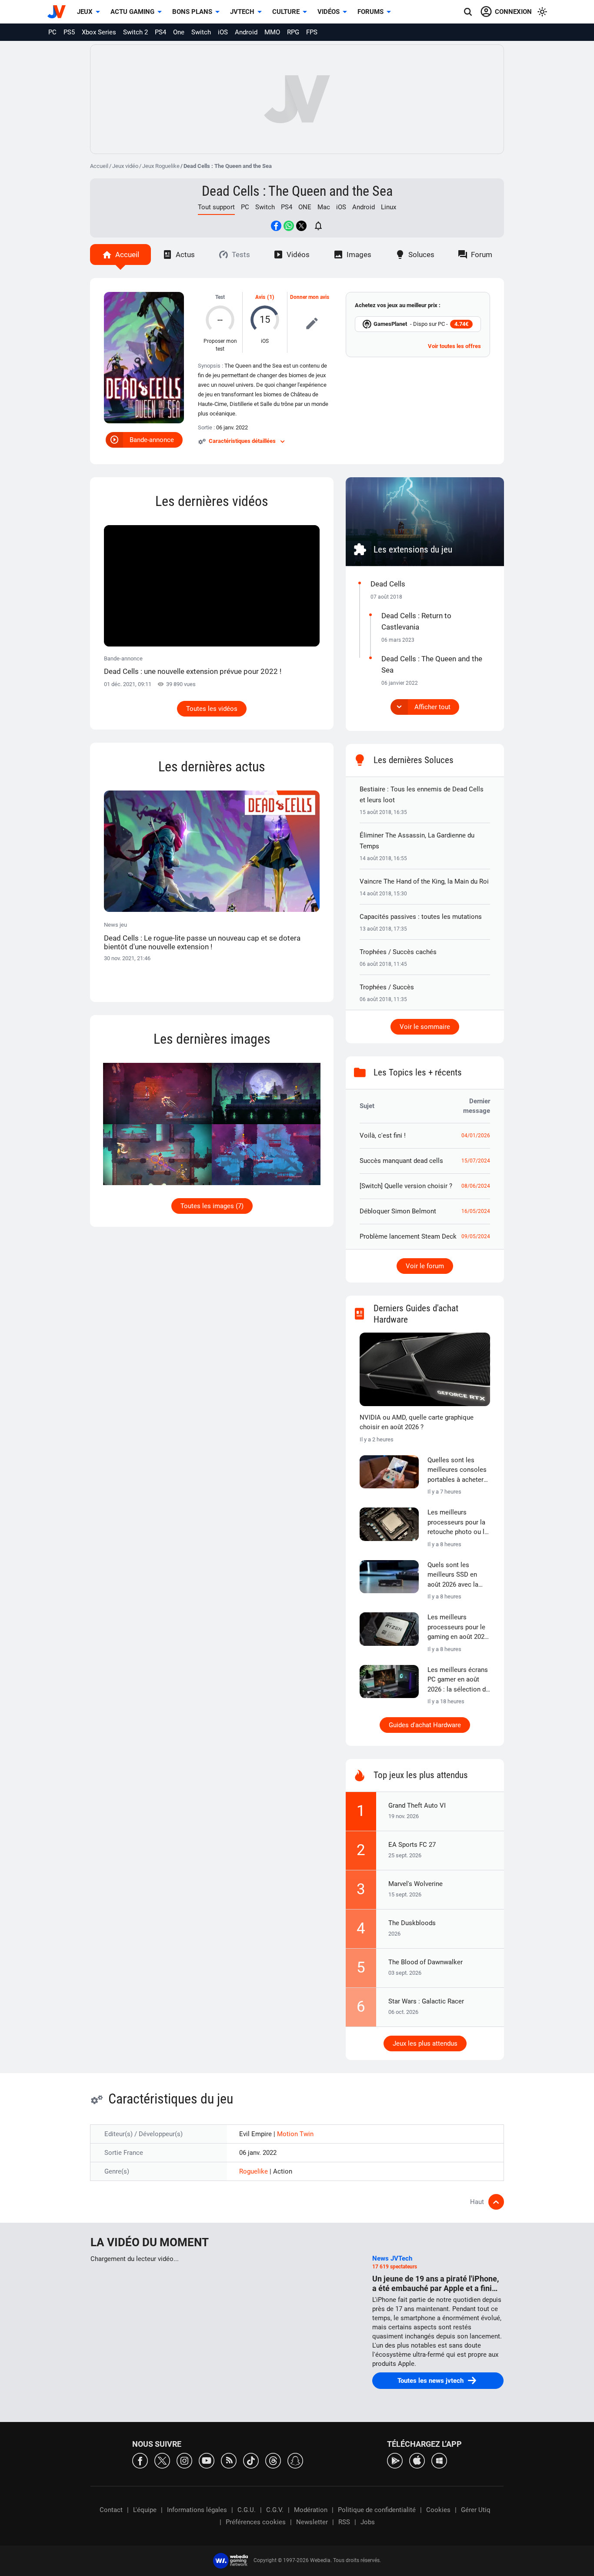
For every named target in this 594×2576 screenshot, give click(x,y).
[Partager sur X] (301, 226)
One (179, 32)
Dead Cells (388, 584)
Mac (324, 207)
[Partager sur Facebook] (276, 226)
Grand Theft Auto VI (417, 1806)
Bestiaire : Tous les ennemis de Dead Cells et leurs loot (422, 795)
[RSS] (229, 2460)
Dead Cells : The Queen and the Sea (297, 191)
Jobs (368, 2522)
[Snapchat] (295, 2460)
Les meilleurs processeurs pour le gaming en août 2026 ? (458, 1628)
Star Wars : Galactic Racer (426, 2001)
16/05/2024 (476, 1211)
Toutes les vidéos (212, 709)
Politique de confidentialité (377, 2510)
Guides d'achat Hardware (425, 1725)
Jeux (85, 12)
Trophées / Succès (387, 987)
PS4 (160, 32)
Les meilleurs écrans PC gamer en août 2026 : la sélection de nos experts (458, 1680)
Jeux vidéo (125, 166)
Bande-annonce (152, 440)
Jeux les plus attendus (425, 2043)
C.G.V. (275, 2510)
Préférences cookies (256, 2522)
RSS (344, 2522)
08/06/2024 (476, 1186)
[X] (162, 2460)
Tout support (216, 207)
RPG (293, 32)
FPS (312, 32)
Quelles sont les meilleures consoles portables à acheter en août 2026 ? (457, 1471)
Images (359, 255)
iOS (223, 32)
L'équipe (145, 2510)
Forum (482, 255)
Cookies (438, 2510)
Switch (201, 32)
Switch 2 (135, 32)
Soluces (421, 255)
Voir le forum (425, 1266)
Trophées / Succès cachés (398, 952)
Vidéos (329, 12)
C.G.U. (247, 2510)
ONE (305, 207)
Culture (286, 12)
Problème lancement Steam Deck (408, 1236)
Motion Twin (295, 2134)
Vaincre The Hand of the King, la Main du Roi (424, 881)
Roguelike (254, 2171)
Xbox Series (99, 32)
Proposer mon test (220, 345)
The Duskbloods (412, 1923)
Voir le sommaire (425, 1027)
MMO (272, 32)
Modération (311, 2510)
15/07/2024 (476, 1161)
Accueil (99, 166)
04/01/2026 (476, 1136)
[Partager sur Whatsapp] (289, 226)
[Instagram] (184, 2460)
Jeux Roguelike (161, 166)
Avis (260, 297)
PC (52, 32)
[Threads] (273, 2460)
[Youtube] (207, 2460)
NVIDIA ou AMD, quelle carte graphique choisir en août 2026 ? (417, 1422)
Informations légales (197, 2510)
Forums (370, 12)
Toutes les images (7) (212, 1206)
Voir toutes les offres (454, 346)
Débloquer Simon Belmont (398, 1211)
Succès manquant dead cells (401, 1161)
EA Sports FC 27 (412, 1845)
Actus (185, 255)
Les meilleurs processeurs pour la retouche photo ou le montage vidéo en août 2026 (458, 1523)
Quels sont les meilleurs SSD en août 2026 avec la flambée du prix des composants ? (456, 1575)
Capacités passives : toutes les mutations (421, 917)
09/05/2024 (476, 1236)
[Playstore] (395, 2460)
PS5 (69, 32)
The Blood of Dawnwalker (425, 1962)
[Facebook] (140, 2460)
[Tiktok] (251, 2460)
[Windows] (439, 2460)
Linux (389, 207)
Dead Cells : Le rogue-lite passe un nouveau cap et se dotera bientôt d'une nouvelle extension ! (202, 942)
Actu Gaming (132, 12)
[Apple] (417, 2460)
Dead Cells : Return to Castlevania (416, 621)
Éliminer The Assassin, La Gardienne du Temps (417, 841)
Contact (111, 2510)
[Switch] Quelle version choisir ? (406, 1186)
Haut (477, 2202)
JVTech (242, 12)
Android (246, 32)
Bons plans (192, 12)
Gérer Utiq (476, 2510)
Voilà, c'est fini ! (383, 1136)
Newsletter (312, 2522)
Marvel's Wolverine (415, 1884)
